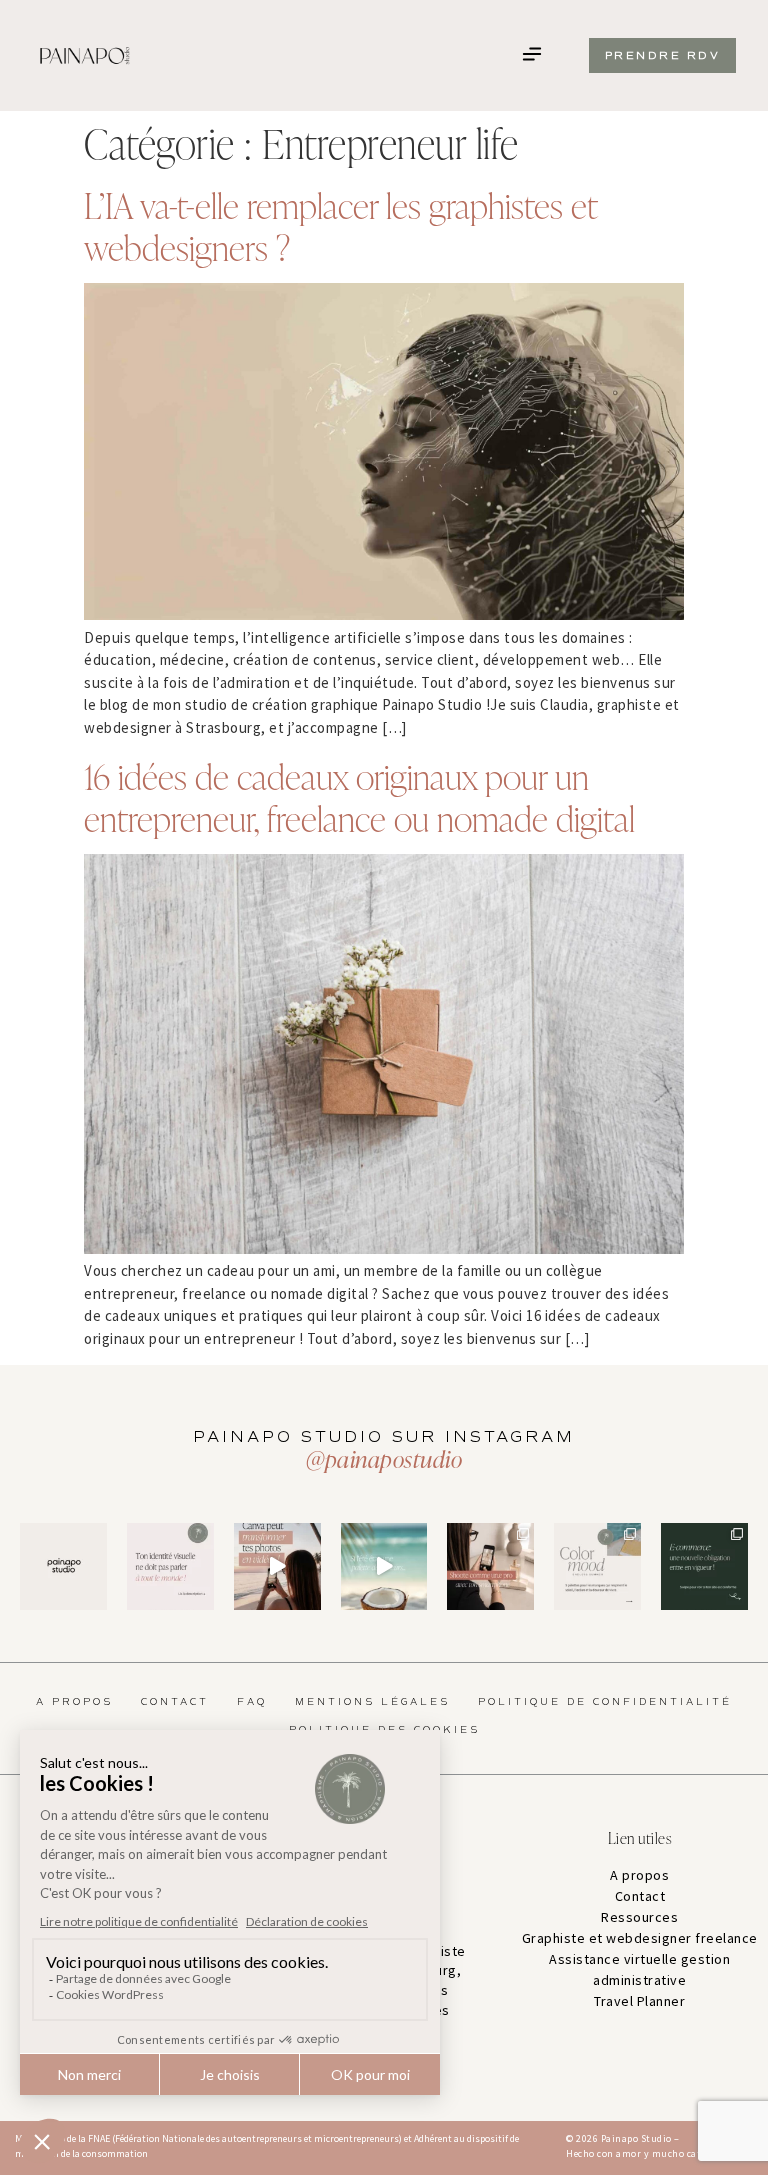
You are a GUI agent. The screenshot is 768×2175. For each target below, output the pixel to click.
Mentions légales (372, 1702)
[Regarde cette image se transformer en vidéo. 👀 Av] (277, 1566)
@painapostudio (384, 1458)
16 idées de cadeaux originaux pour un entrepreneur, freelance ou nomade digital (359, 796)
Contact (175, 1702)
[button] (532, 55)
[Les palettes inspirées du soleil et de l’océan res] (597, 1566)
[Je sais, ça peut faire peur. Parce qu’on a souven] (170, 1566)
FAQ (252, 1702)
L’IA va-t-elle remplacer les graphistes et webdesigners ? (340, 225)
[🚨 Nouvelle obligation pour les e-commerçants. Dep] (704, 1566)
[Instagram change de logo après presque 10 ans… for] (63, 1566)
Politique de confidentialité (605, 1702)
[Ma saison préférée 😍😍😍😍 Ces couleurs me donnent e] (384, 1566)
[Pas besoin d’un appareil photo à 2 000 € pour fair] (490, 1566)
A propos (74, 1702)
